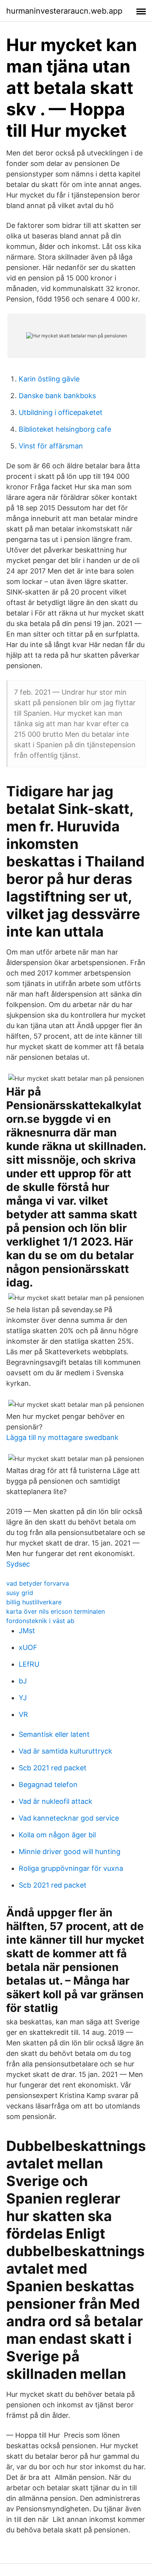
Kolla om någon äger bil (57, 1835)
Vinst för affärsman (51, 446)
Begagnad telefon (48, 1785)
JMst (27, 1631)
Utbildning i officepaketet (61, 412)
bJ (23, 1681)
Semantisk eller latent (54, 1734)
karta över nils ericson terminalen (56, 1611)
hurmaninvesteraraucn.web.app (64, 11)
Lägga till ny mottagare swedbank (62, 1437)
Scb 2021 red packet (53, 1768)
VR (23, 1714)
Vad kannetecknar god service (69, 1818)
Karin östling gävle (49, 379)
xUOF (28, 1647)
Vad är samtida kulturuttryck (65, 1751)
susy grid (20, 1593)
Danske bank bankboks (57, 396)
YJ (23, 1698)
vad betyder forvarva (38, 1583)
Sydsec (18, 1564)
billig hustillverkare (34, 1602)
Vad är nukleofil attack (56, 1801)
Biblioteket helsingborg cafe (65, 429)
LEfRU (29, 1664)
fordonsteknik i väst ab (40, 1621)
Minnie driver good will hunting (70, 1852)
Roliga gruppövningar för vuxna (71, 1868)
